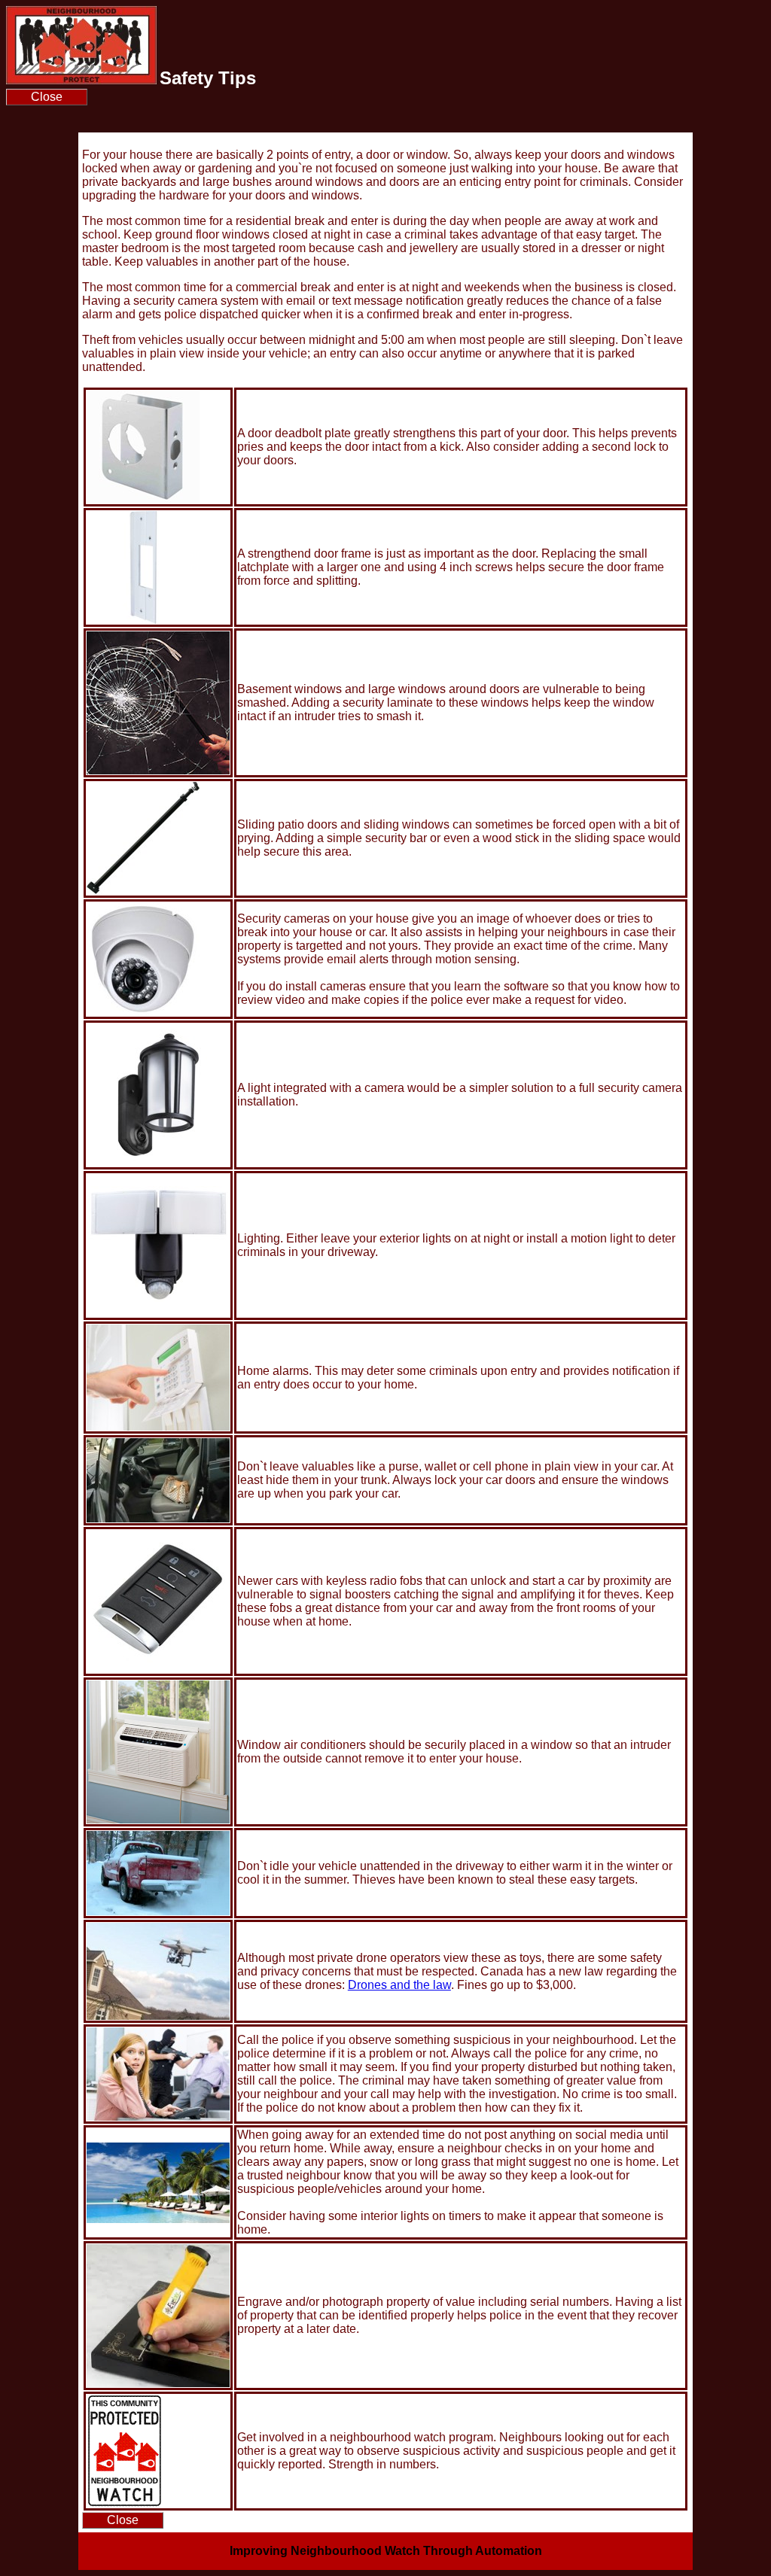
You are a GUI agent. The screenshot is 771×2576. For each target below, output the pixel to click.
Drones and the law (399, 1985)
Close (47, 97)
